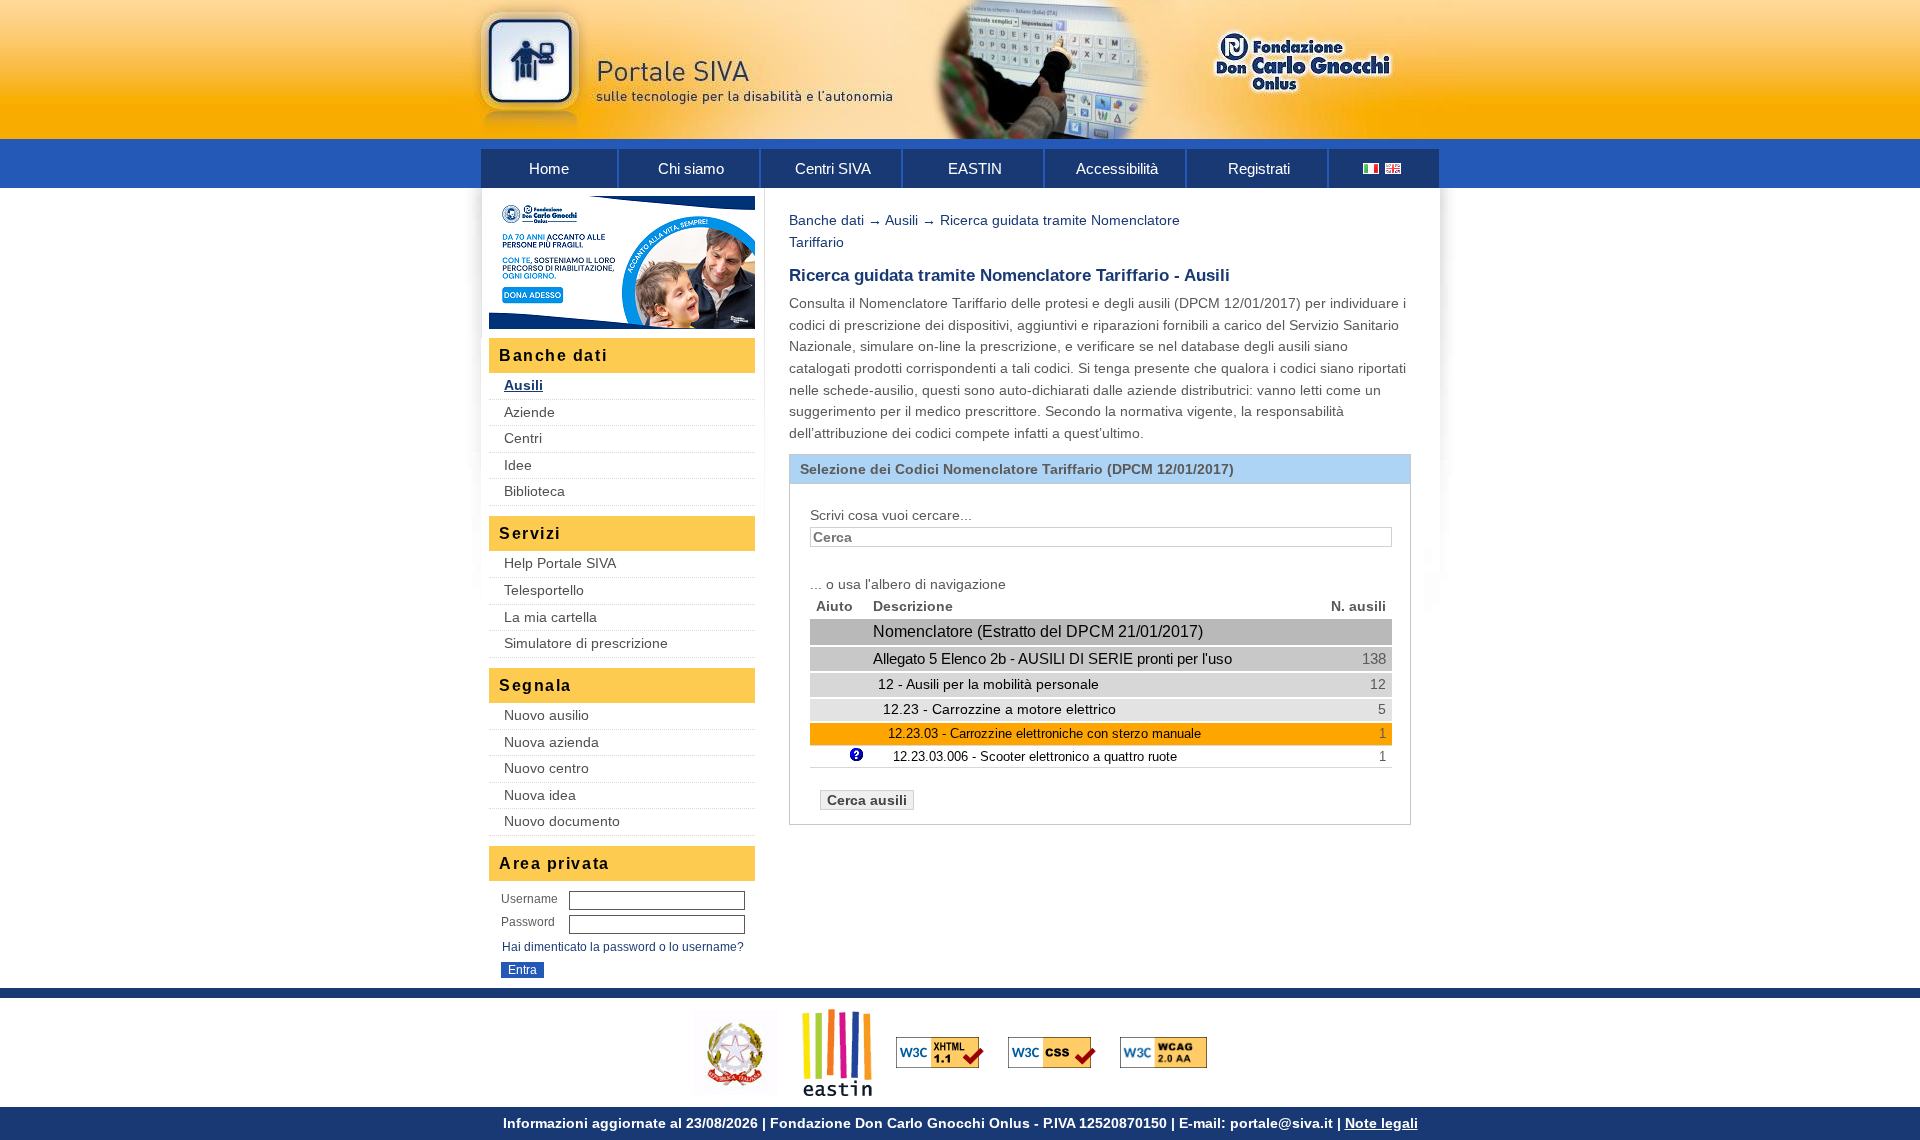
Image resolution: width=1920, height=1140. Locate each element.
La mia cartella (550, 617)
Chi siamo (691, 168)
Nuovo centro (546, 768)
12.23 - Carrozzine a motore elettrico (999, 709)
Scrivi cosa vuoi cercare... (891, 515)
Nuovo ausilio (546, 715)
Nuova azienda (551, 742)
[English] (1394, 168)
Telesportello (544, 590)
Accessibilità (1117, 168)
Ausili (523, 385)
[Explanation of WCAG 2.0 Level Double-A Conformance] (1174, 1051)
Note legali (1381, 1123)
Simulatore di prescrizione (586, 643)
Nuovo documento (562, 821)
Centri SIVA (833, 168)
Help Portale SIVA (560, 563)
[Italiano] (1372, 168)
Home (549, 168)
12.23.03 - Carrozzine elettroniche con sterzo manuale (1044, 733)
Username (529, 899)
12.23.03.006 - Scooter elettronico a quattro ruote (1035, 756)
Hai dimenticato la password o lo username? (623, 947)
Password (528, 922)
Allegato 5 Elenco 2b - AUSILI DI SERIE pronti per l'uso (1052, 658)
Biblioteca (534, 491)
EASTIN (975, 168)
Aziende (529, 412)
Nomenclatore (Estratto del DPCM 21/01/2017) (1038, 631)
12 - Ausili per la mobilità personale (988, 684)
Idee (518, 465)
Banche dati (826, 220)
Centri (523, 438)
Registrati (1259, 168)
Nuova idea (540, 795)
